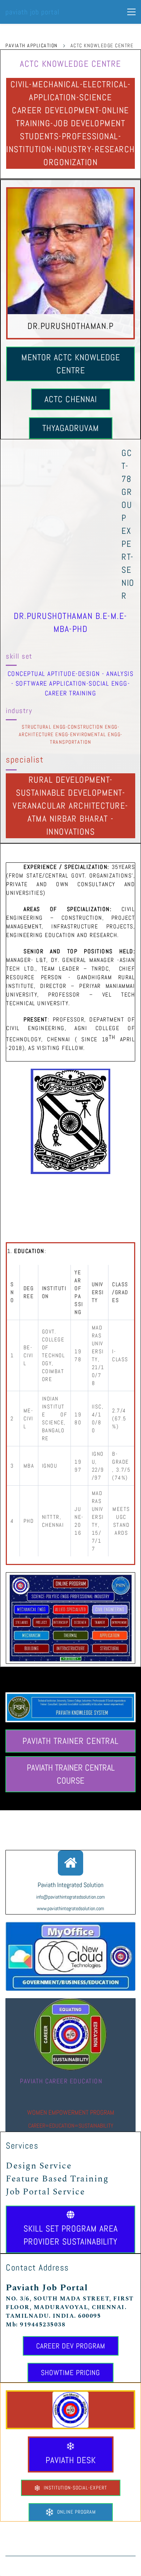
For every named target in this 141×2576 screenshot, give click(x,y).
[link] (70, 2395)
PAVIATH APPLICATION (32, 45)
